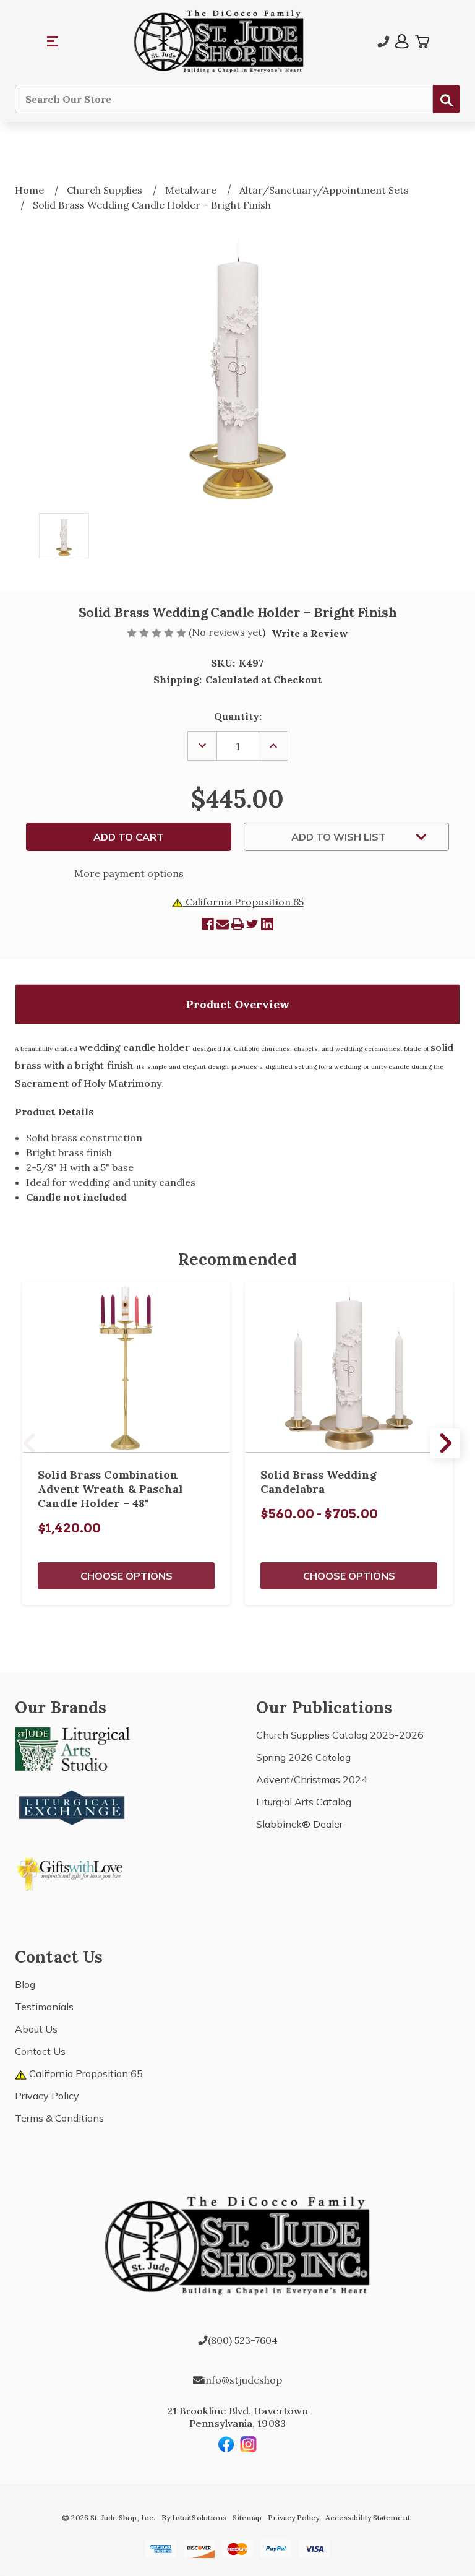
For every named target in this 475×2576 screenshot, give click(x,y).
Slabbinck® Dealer (299, 1824)
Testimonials (44, 2007)
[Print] (237, 924)
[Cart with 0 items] (422, 41)
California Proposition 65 (243, 902)
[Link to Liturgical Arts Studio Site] (72, 1748)
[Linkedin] (267, 924)
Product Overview (238, 1004)
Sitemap (247, 2518)
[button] (53, 41)
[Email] (223, 924)
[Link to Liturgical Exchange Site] (72, 1806)
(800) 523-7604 (243, 2340)
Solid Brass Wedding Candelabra (319, 1482)
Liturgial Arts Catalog (304, 1802)
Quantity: (238, 716)
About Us (36, 2029)
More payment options (129, 873)
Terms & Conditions (59, 2118)
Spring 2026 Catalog (303, 1757)
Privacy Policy (47, 2096)
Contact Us (40, 2051)
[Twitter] (252, 924)
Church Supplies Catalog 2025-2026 (340, 1735)
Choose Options (126, 1576)
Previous (30, 1443)
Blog (25, 1984)
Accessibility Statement (367, 2518)
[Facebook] (208, 924)
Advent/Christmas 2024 (312, 1779)
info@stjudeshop (242, 2380)
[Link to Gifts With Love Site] (72, 1872)
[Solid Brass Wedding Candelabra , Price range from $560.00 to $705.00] (349, 1368)
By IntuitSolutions (194, 2518)
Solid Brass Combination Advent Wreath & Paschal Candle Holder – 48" (110, 1489)
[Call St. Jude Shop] (383, 41)
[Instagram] (249, 2444)
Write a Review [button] (310, 633)
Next (445, 1443)
